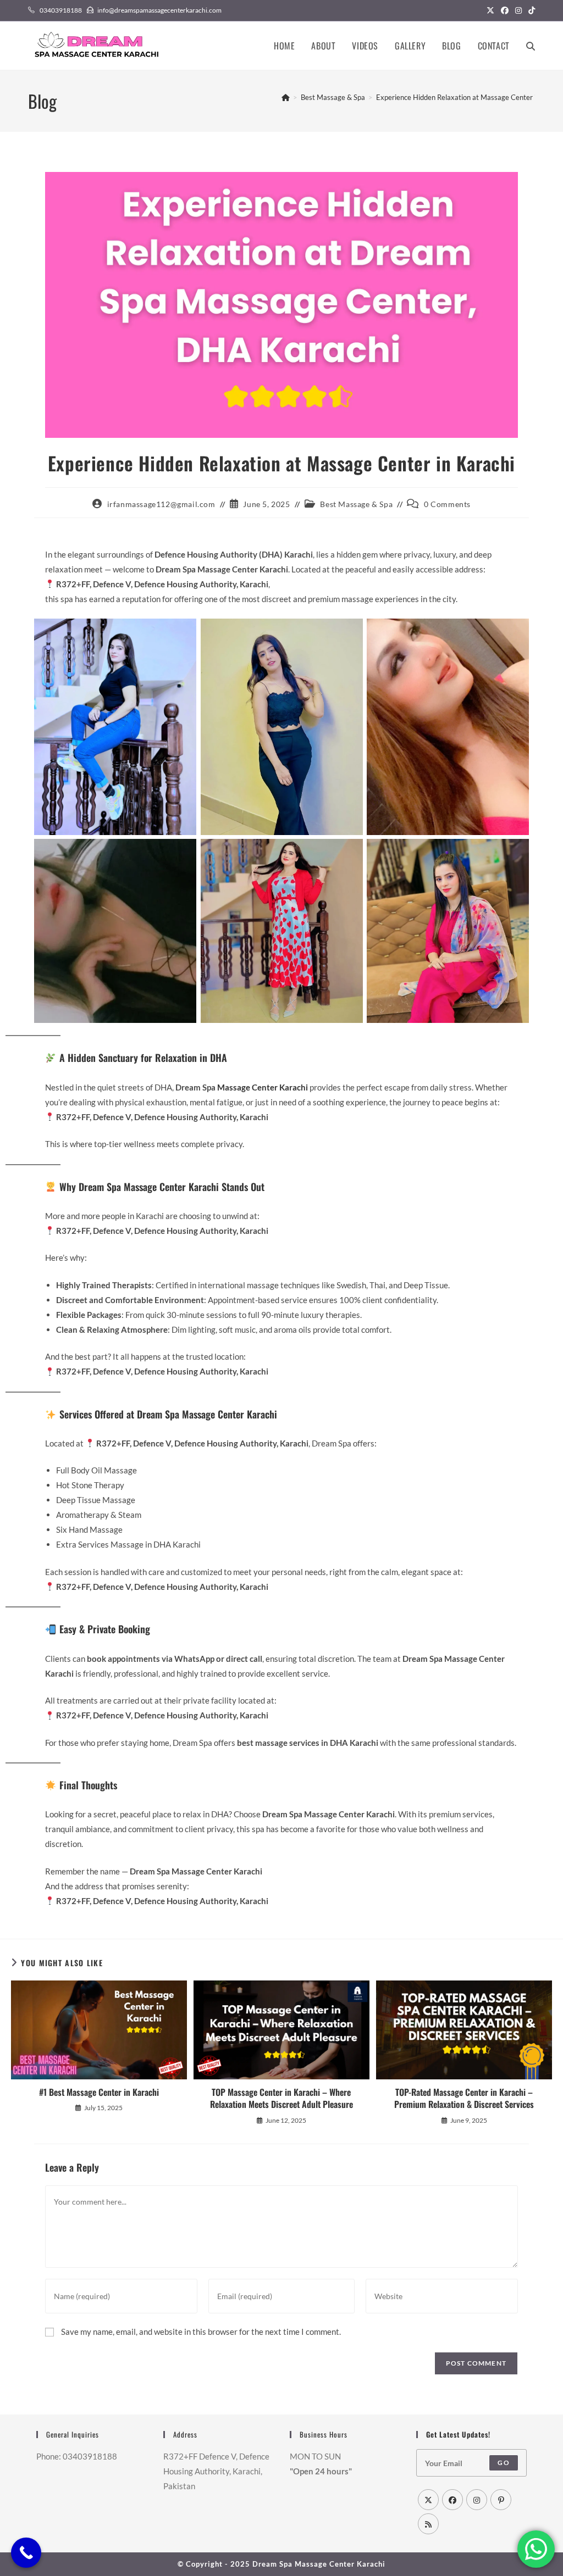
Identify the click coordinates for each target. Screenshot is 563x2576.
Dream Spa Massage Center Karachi (319, 2564)
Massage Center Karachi (263, 1087)
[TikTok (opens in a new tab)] (530, 10)
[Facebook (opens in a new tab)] (505, 10)
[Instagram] (477, 2500)
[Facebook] (452, 2500)
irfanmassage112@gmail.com (161, 504)
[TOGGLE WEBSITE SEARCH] (531, 46)
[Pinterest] (501, 2500)
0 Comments (447, 504)
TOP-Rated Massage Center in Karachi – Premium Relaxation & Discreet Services (464, 2098)
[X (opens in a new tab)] (490, 10)
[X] (428, 2500)
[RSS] (428, 2524)
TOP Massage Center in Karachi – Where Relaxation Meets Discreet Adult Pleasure (281, 2098)
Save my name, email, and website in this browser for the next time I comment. (201, 2332)
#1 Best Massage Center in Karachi (99, 2092)
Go (503, 2463)
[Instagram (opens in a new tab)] (518, 10)
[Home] (286, 97)
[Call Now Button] (26, 2553)
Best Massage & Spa (356, 504)
